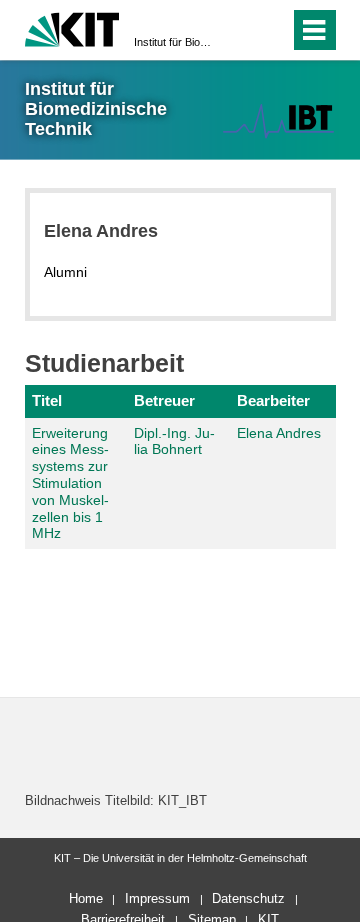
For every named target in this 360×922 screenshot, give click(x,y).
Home (86, 898)
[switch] (238, 30)
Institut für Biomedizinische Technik (174, 42)
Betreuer (164, 400)
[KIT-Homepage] (72, 27)
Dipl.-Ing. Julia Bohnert (174, 441)
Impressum (157, 898)
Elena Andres (279, 433)
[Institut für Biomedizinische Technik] (278, 120)
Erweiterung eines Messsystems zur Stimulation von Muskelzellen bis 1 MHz (70, 483)
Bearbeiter (273, 400)
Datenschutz (248, 898)
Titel (47, 400)
